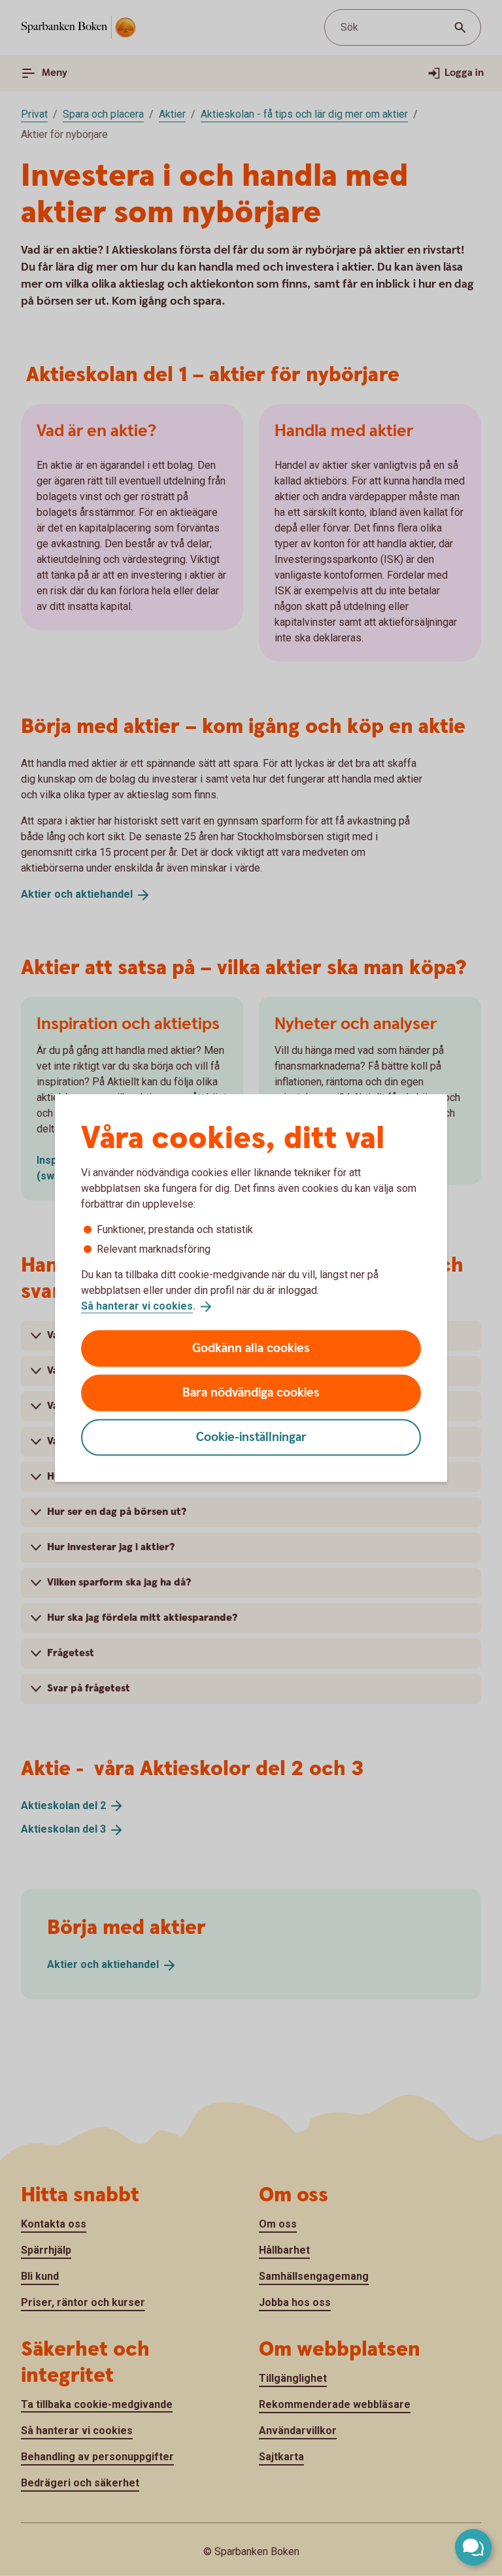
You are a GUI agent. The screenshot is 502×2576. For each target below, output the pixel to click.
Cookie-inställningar (251, 1437)
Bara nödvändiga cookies (251, 1392)
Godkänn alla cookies (251, 1348)
